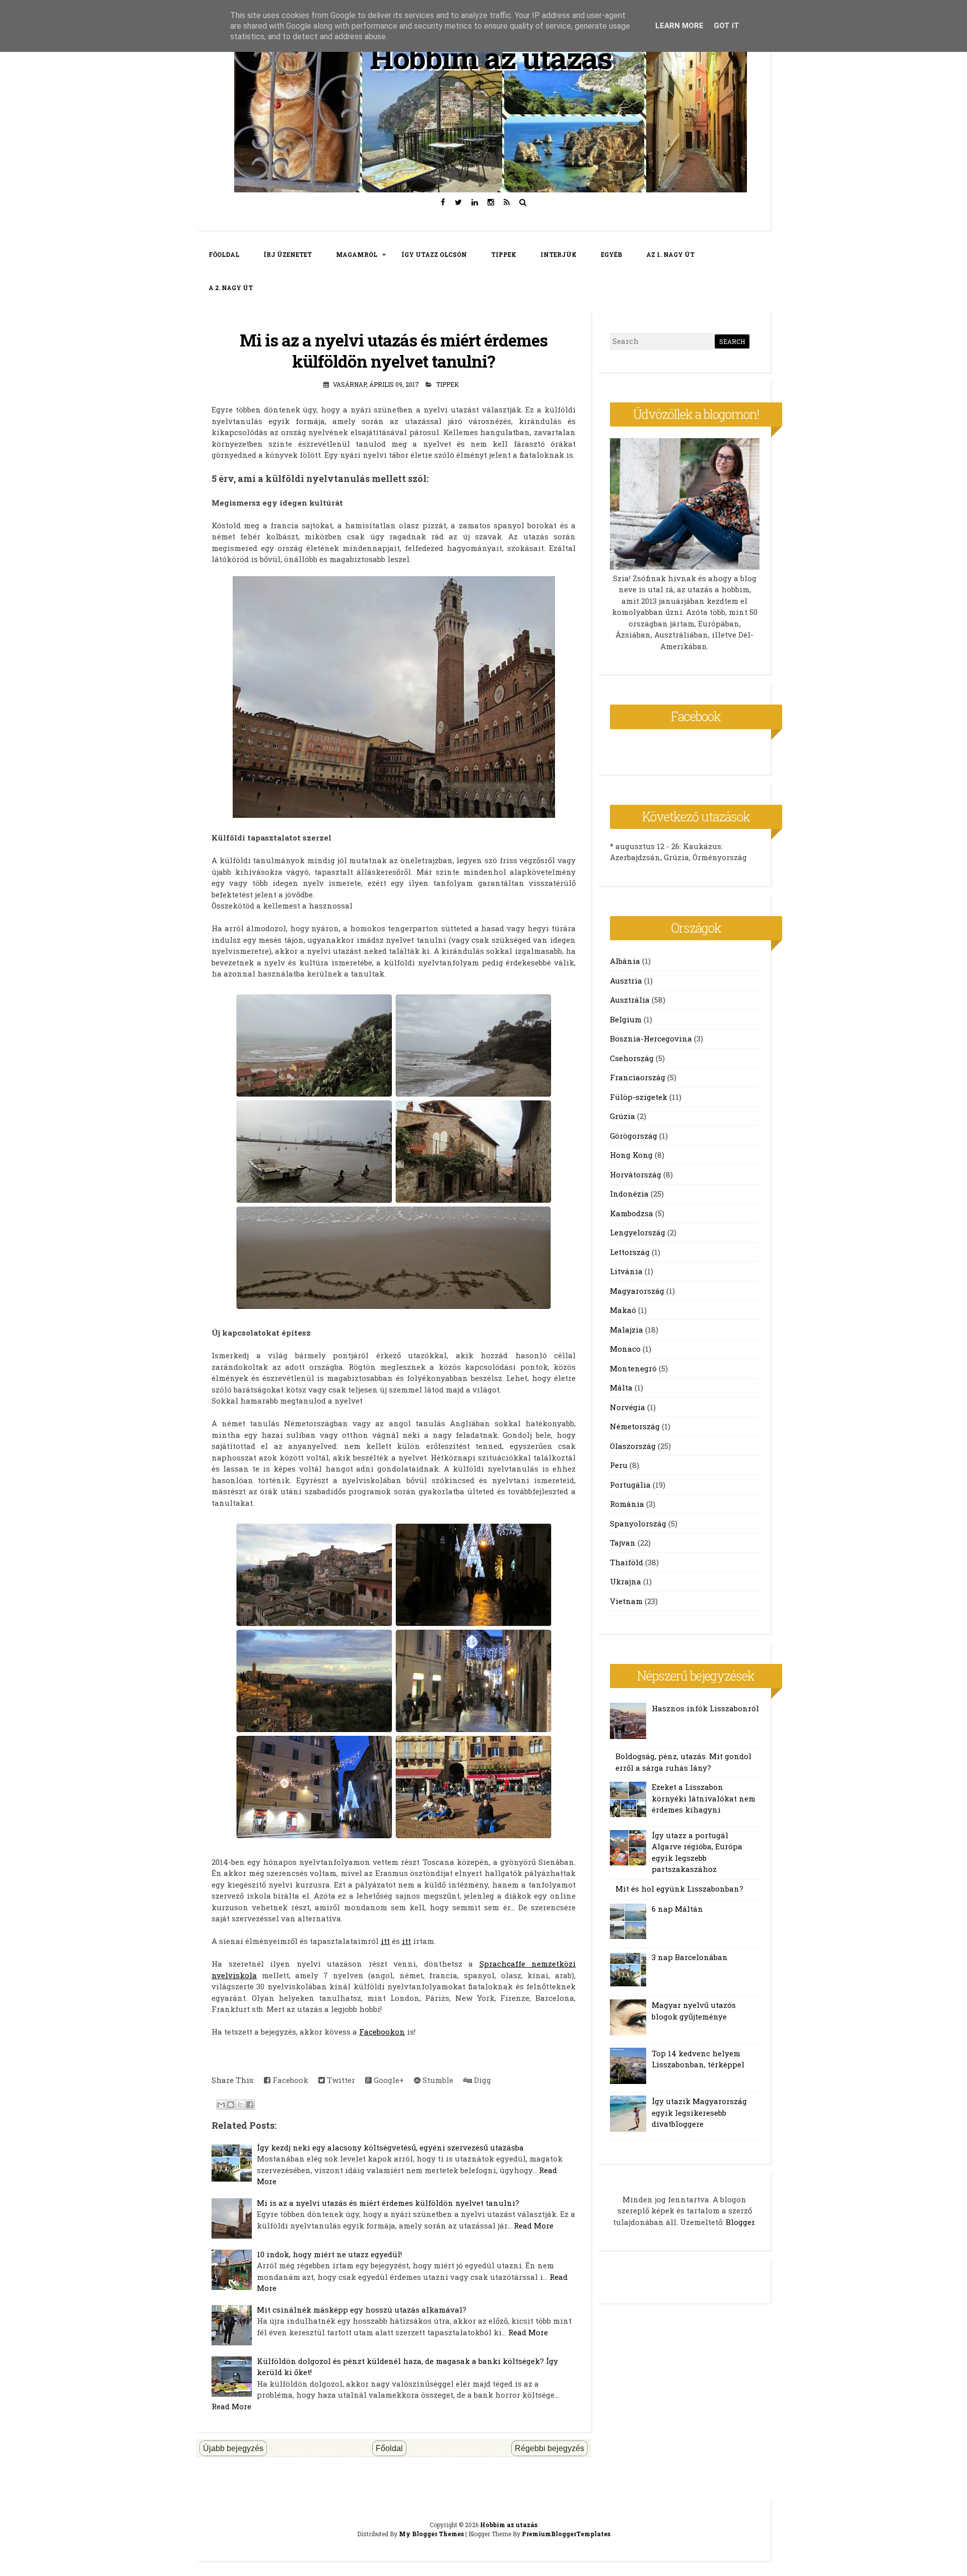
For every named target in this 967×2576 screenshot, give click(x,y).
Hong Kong (631, 1155)
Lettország (630, 1252)
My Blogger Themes (431, 2534)
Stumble (437, 2080)
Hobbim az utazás (491, 57)
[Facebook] (443, 202)
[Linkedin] (475, 202)
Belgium (626, 1019)
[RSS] (507, 202)
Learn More (679, 26)
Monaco (625, 1349)
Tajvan (623, 1543)
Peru (619, 1465)
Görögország (634, 1136)
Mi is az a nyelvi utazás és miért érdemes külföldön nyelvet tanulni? (394, 351)
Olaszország (633, 1446)
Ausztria (626, 981)
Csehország (632, 1058)
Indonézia (629, 1194)
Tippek (447, 384)
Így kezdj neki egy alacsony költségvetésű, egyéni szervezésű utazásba (390, 2147)
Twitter (340, 2080)
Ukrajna (626, 1581)
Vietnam (626, 1601)
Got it (727, 26)
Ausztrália (630, 1000)
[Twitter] (459, 202)
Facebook (289, 2080)
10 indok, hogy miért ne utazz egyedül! (329, 2254)
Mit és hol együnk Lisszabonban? (679, 1889)
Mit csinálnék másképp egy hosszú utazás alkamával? (362, 2310)
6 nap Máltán (677, 1909)
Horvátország (636, 1174)
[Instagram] (491, 202)
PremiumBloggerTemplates (566, 2534)
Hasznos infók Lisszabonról (705, 1708)
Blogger (740, 2222)
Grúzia (623, 1116)
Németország (635, 1426)
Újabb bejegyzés (233, 2448)
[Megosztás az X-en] (240, 2105)
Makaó (623, 1310)
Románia (627, 1504)
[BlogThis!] (231, 2105)
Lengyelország (638, 1232)
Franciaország (638, 1077)
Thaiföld (627, 1562)
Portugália (630, 1485)
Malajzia (627, 1330)
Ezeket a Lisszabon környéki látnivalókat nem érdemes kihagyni (704, 1798)
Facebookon (382, 2032)
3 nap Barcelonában (690, 1957)
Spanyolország (638, 1523)
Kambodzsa (632, 1213)
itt (385, 1941)
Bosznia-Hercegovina (651, 1038)
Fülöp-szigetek (639, 1097)
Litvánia (626, 1271)
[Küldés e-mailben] (221, 2105)
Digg (481, 2080)
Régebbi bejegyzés (549, 2448)
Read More (534, 2225)
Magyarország (637, 1291)
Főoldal (389, 2448)
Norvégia (628, 1407)
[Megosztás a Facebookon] (250, 2105)
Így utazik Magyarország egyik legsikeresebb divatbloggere (699, 2112)
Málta (621, 1387)
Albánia (625, 961)
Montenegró (633, 1368)
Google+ (388, 2080)
